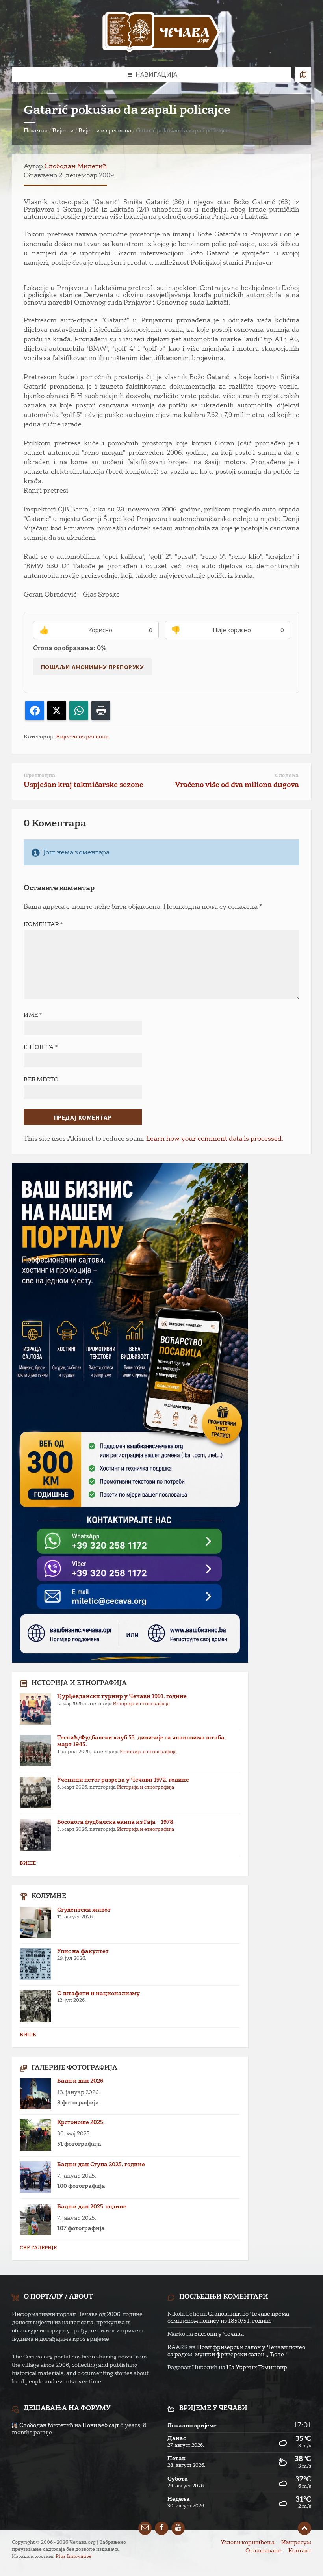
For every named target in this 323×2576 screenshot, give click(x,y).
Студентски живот (84, 1910)
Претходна (40, 776)
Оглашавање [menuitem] (264, 2551)
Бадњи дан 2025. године (92, 2207)
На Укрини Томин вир (257, 2368)
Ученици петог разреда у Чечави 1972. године (123, 1780)
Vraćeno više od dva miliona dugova (237, 785)
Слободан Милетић (76, 167)
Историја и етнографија (141, 1704)
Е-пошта (41, 1047)
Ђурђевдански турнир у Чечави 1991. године (122, 1696)
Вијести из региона (105, 131)
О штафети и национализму (98, 1994)
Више (28, 1864)
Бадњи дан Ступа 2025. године (101, 2165)
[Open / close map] (303, 74)
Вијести (63, 131)
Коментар (43, 924)
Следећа (287, 776)
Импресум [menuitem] (296, 2543)
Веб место (41, 1080)
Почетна (36, 131)
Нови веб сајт (101, 2425)
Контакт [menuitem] (300, 2551)
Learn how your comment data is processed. (215, 1139)
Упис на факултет (83, 1951)
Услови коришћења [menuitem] (248, 2543)
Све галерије (38, 2248)
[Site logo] (161, 33)
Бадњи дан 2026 (80, 2081)
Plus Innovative (74, 2557)
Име (33, 1015)
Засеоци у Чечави (219, 2334)
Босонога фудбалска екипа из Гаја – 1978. (116, 1822)
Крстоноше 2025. (81, 2122)
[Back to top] (304, 2528)
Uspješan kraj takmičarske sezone (84, 785)
